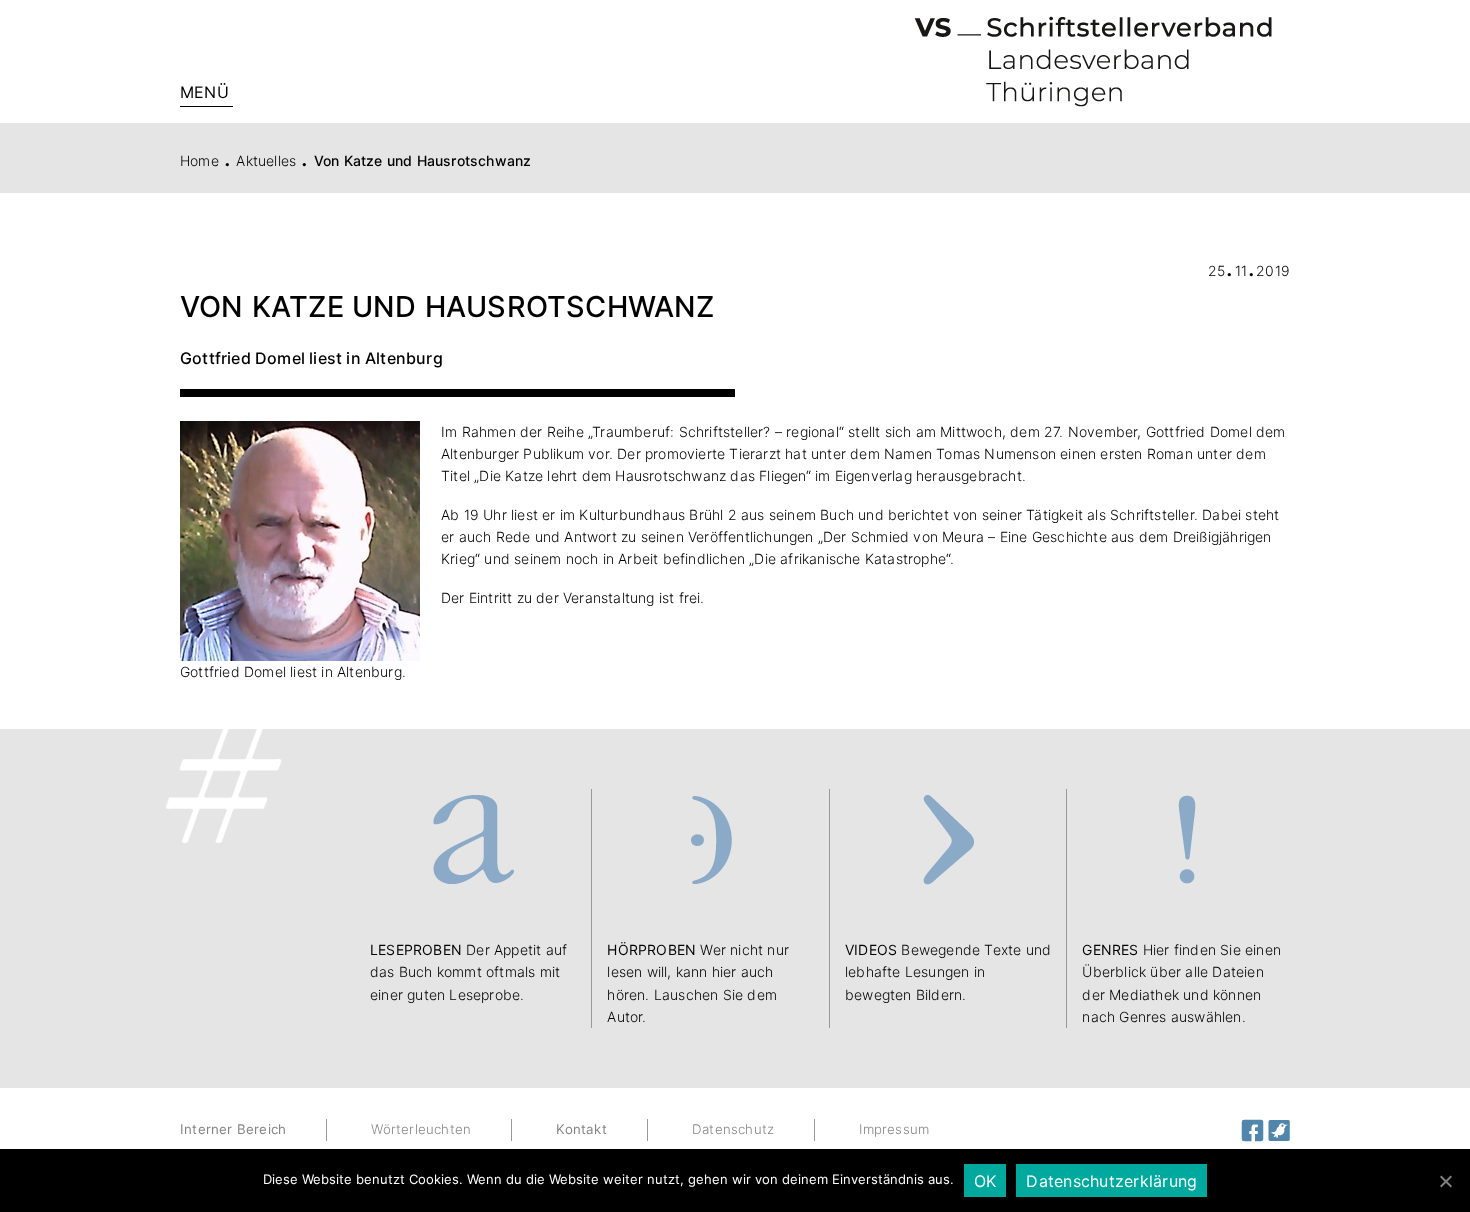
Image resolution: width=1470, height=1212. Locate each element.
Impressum (894, 1129)
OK (985, 1181)
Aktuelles (266, 160)
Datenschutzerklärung (1111, 1181)
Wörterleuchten (421, 1129)
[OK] (1445, 1181)
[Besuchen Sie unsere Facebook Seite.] (1254, 1128)
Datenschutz (733, 1129)
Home (199, 160)
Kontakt (581, 1129)
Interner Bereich (233, 1129)
